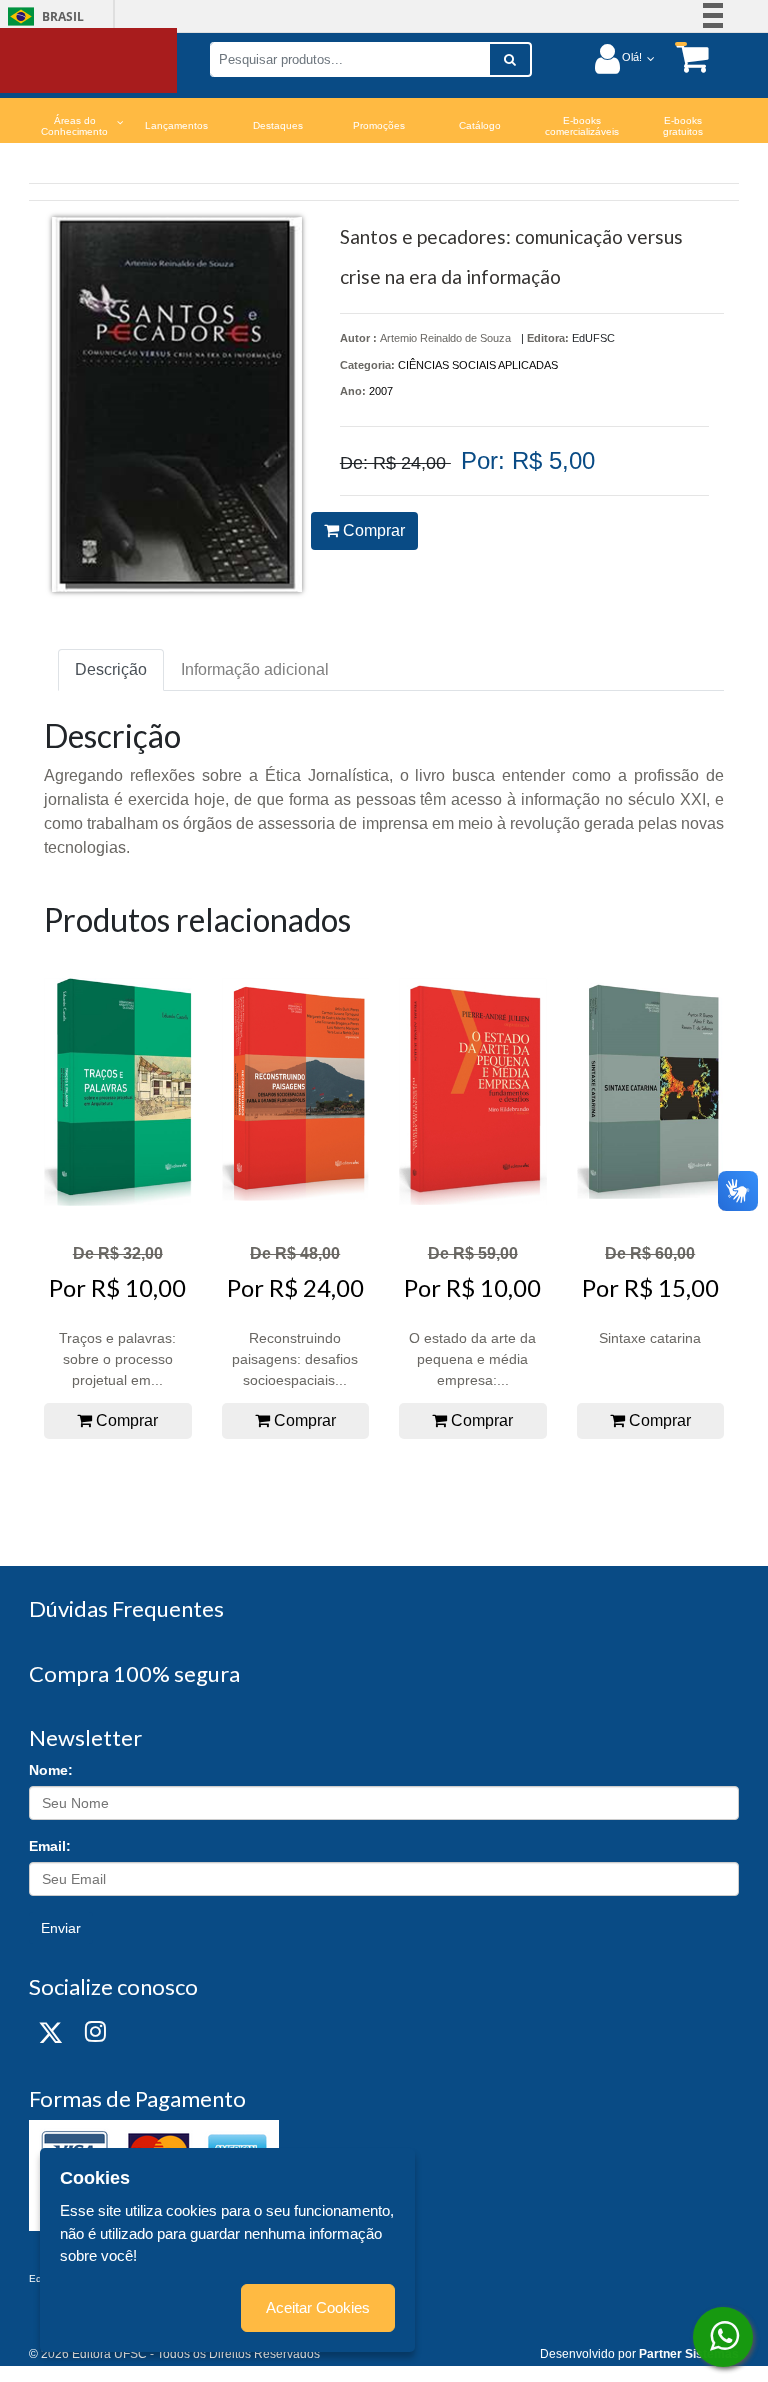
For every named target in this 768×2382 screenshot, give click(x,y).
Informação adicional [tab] (255, 669)
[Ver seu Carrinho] (682, 57)
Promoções (379, 125)
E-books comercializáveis (582, 126)
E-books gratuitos (683, 126)
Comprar (372, 530)
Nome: (51, 1770)
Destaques (278, 125)
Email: (50, 1846)
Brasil (42, 16)
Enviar (61, 1928)
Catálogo (480, 125)
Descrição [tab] (111, 669)
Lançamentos (176, 125)
